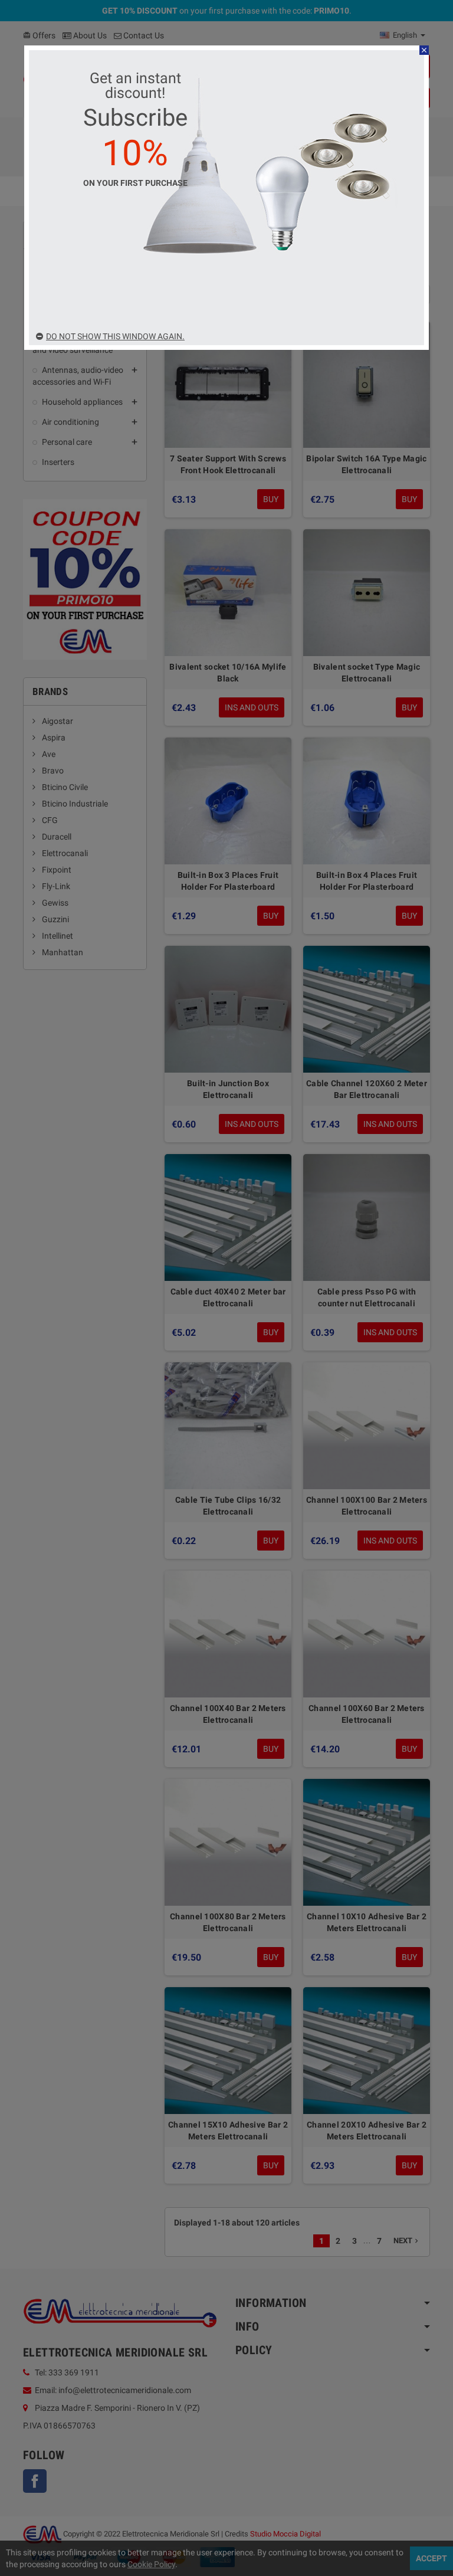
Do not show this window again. (115, 336)
